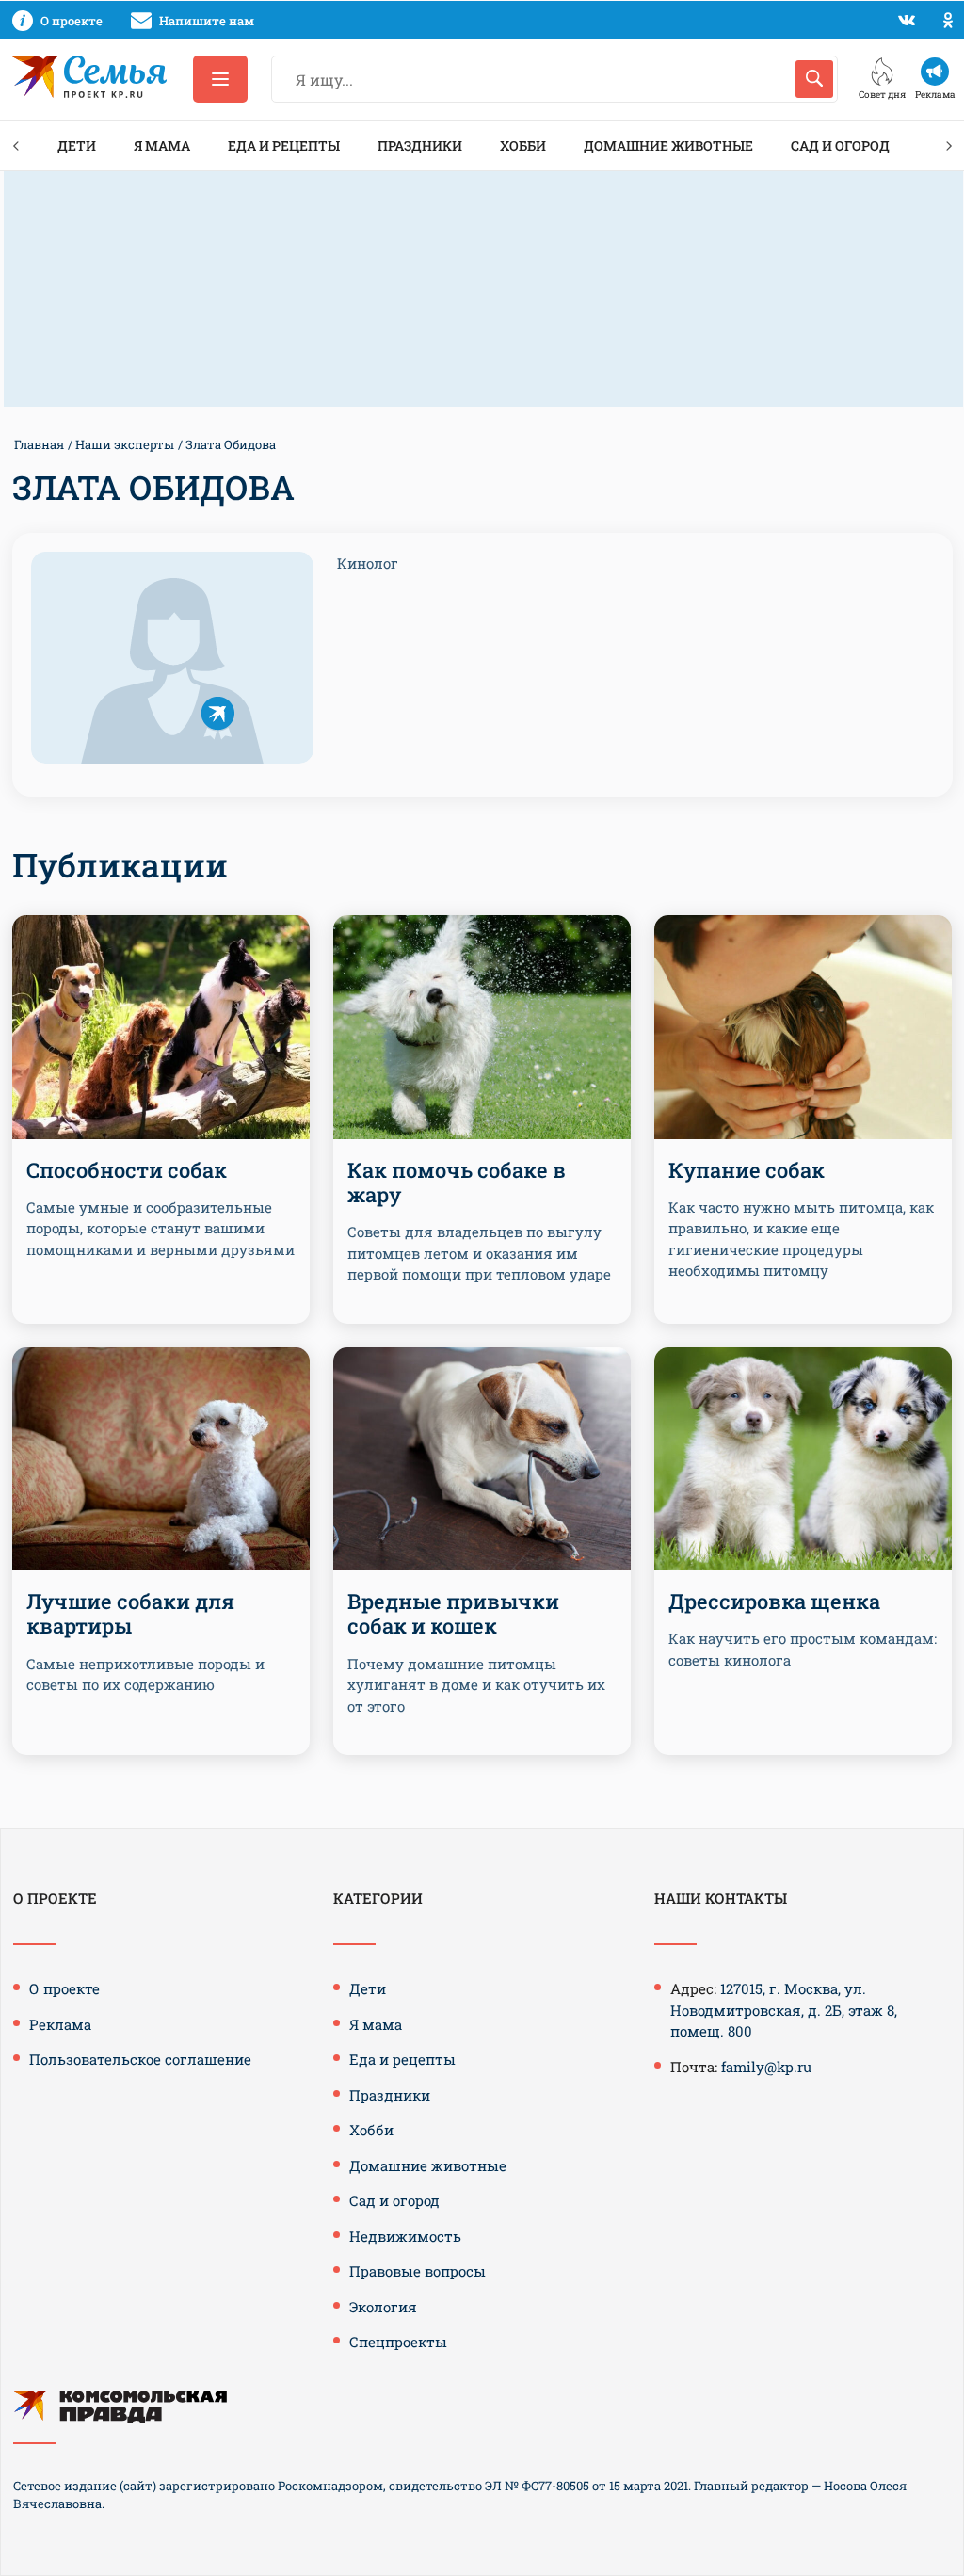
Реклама (60, 2024)
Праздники (420, 145)
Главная (39, 444)
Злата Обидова (231, 444)
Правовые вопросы (418, 2271)
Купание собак (747, 1170)
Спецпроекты (398, 2342)
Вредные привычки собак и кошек (453, 1613)
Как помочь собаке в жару (457, 1182)
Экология (383, 2307)
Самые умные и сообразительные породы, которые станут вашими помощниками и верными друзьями (161, 1228)
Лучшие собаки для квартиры (130, 1613)
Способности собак (127, 1170)
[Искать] (814, 79)
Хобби (523, 145)
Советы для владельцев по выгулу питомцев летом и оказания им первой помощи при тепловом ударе (479, 1253)
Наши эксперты (125, 444)
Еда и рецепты (284, 145)
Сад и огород (840, 145)
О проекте (64, 1988)
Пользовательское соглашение (140, 2059)
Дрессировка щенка (774, 1601)
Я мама (162, 145)
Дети (77, 145)
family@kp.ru (766, 2067)
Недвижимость (405, 2236)
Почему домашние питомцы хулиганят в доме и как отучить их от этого (476, 1685)
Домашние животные (668, 145)
